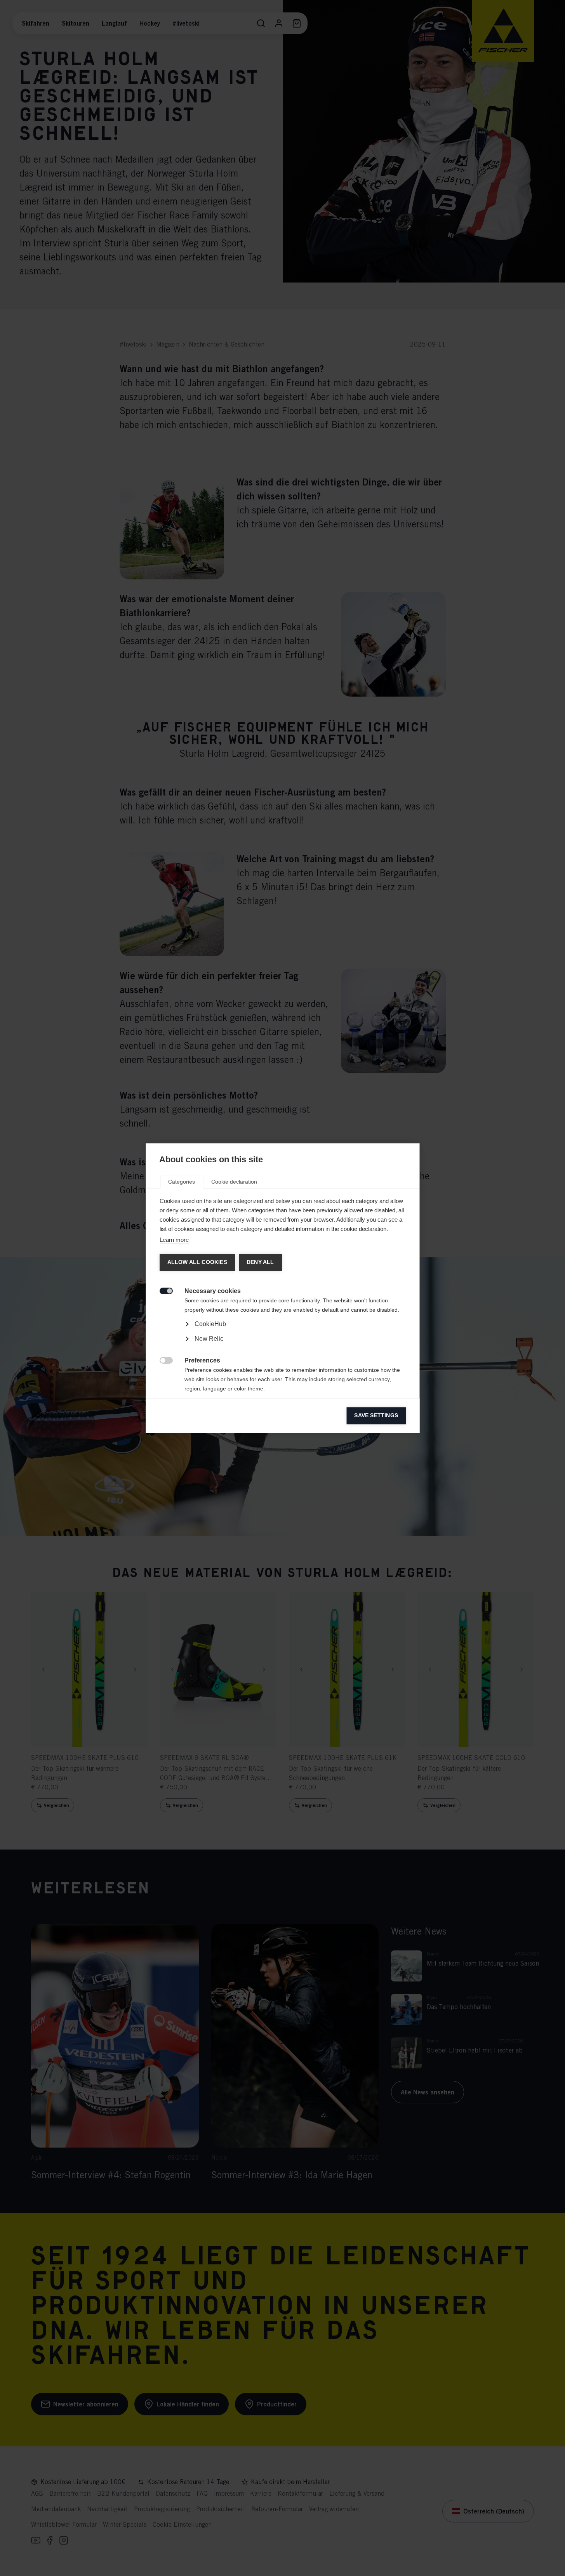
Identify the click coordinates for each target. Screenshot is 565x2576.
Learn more (174, 1240)
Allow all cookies (197, 1262)
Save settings (376, 1415)
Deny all (260, 1262)
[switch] (162, 1290)
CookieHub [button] (210, 1324)
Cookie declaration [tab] (234, 1182)
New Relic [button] (209, 1339)
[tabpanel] (282, 1346)
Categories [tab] (182, 1182)
